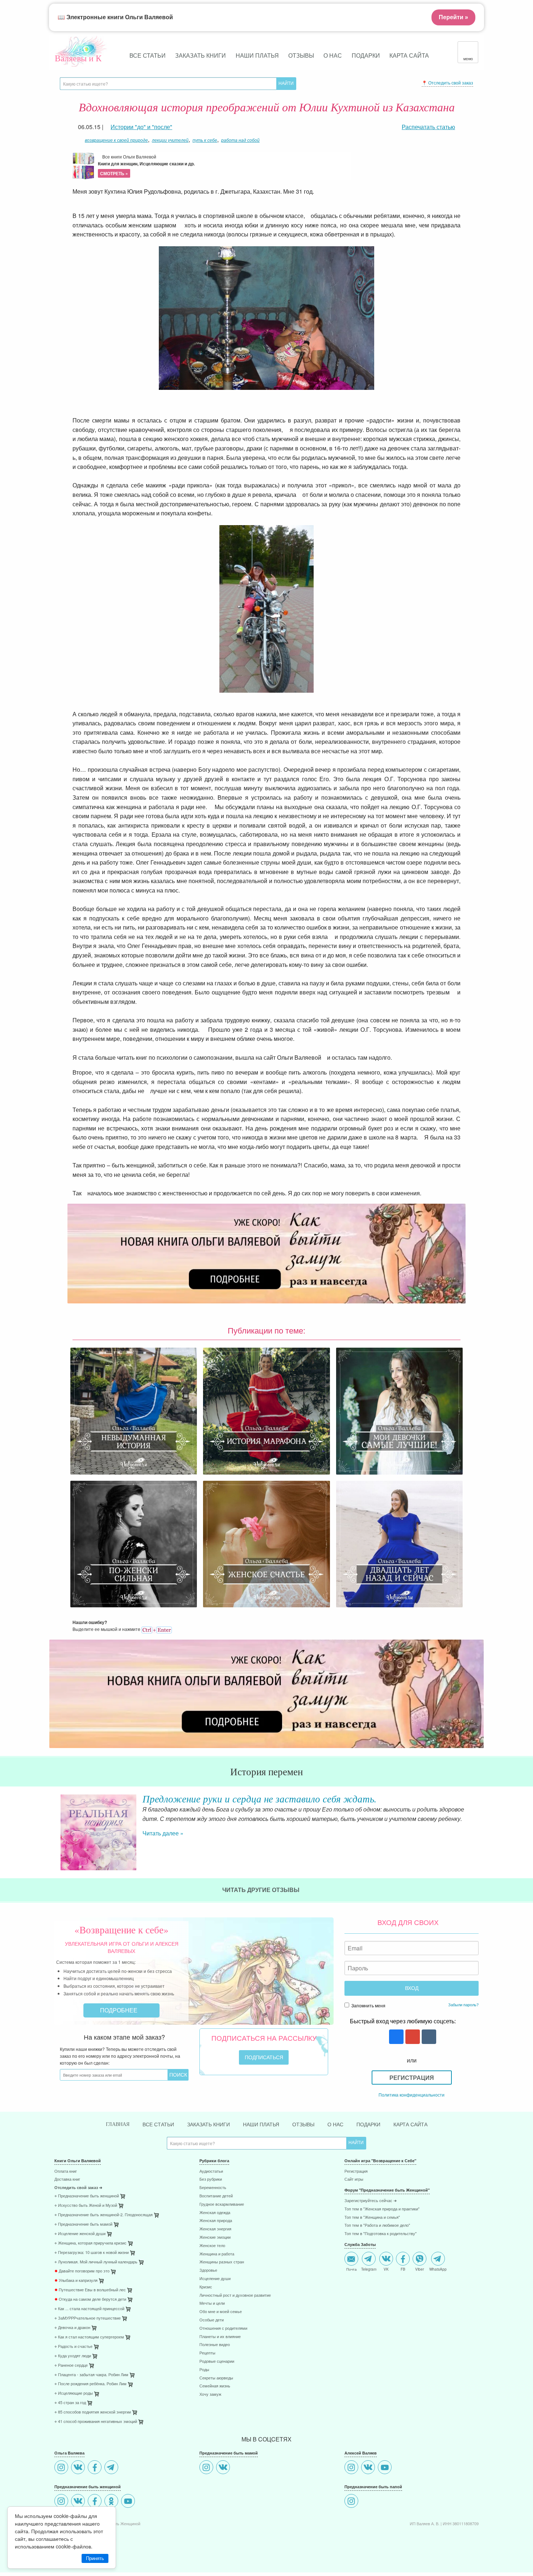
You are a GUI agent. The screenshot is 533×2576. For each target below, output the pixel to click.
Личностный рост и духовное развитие (235, 2295)
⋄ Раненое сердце (71, 2365)
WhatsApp (438, 2269)
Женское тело (212, 2246)
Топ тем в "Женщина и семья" (372, 2218)
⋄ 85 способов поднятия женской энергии (93, 2412)
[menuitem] (121, 2172)
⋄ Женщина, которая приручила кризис (90, 2243)
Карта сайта (409, 55)
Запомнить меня (368, 2005)
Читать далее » (163, 1833)
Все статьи (148, 55)
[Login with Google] (412, 2037)
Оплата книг (66, 2171)
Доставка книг (67, 2179)
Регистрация (412, 2078)
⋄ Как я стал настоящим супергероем (89, 2337)
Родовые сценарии (217, 2361)
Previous (54, 1826)
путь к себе (205, 140)
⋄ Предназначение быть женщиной (87, 2196)
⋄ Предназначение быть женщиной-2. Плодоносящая (104, 2215)
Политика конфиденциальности (412, 2095)
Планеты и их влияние (220, 2337)
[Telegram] (112, 2468)
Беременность (213, 2188)
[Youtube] (129, 2502)
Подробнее (119, 2010)
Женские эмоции (215, 2237)
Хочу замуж (210, 2394)
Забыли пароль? (463, 2004)
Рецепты (207, 2353)
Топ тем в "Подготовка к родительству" (381, 2234)
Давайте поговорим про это (82, 2271)
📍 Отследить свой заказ (447, 83)
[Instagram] (62, 2468)
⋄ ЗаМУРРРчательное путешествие (88, 2318)
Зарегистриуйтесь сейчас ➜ (371, 2201)
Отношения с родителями (223, 2328)
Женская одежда (215, 2213)
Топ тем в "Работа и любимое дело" (377, 2225)
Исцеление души (215, 2279)
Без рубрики (211, 2179)
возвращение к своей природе (116, 140)
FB (403, 2269)
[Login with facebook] (395, 2037)
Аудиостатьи (211, 2171)
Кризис (206, 2287)
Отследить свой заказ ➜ (78, 2188)
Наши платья (257, 55)
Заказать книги (201, 55)
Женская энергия (215, 2229)
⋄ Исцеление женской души (80, 2234)
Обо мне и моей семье (221, 2312)
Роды (204, 2370)
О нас (333, 55)
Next (479, 1826)
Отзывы (301, 55)
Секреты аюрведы (216, 2378)
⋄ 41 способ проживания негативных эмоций (96, 2422)
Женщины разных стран (222, 2262)
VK (386, 2269)
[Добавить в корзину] (157, 2217)
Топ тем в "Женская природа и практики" (382, 2209)
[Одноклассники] (112, 2502)
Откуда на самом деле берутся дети (90, 2299)
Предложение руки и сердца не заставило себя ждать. (260, 1798)
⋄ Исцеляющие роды (74, 2393)
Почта (352, 2269)
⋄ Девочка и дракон (72, 2328)
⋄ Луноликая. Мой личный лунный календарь (96, 2262)
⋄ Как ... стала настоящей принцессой (89, 2309)
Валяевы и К (78, 58)
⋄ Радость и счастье (73, 2347)
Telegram (369, 2269)
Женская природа (216, 2221)
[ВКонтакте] (79, 2468)
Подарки (366, 55)
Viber (420, 2269)
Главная (118, 2124)
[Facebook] (96, 2468)
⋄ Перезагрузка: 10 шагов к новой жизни (92, 2253)
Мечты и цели (212, 2303)
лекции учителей (170, 140)
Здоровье (208, 2270)
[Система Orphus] (157, 1629)
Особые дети (212, 2320)
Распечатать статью (428, 127)
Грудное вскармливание (222, 2204)
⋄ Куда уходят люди (73, 2356)
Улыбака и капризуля (76, 2281)
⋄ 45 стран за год (70, 2403)
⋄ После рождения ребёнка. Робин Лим (90, 2384)
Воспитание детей (216, 2196)
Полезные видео (215, 2345)
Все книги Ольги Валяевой (146, 165)
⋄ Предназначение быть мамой (83, 2224)
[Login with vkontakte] (428, 2037)
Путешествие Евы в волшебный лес (90, 2290)
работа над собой (240, 140)
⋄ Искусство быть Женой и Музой (86, 2206)
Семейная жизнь (215, 2386)
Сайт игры (354, 2179)
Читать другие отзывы (262, 1890)
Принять (95, 2558)
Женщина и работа (217, 2254)
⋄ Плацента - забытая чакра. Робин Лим (91, 2375)
